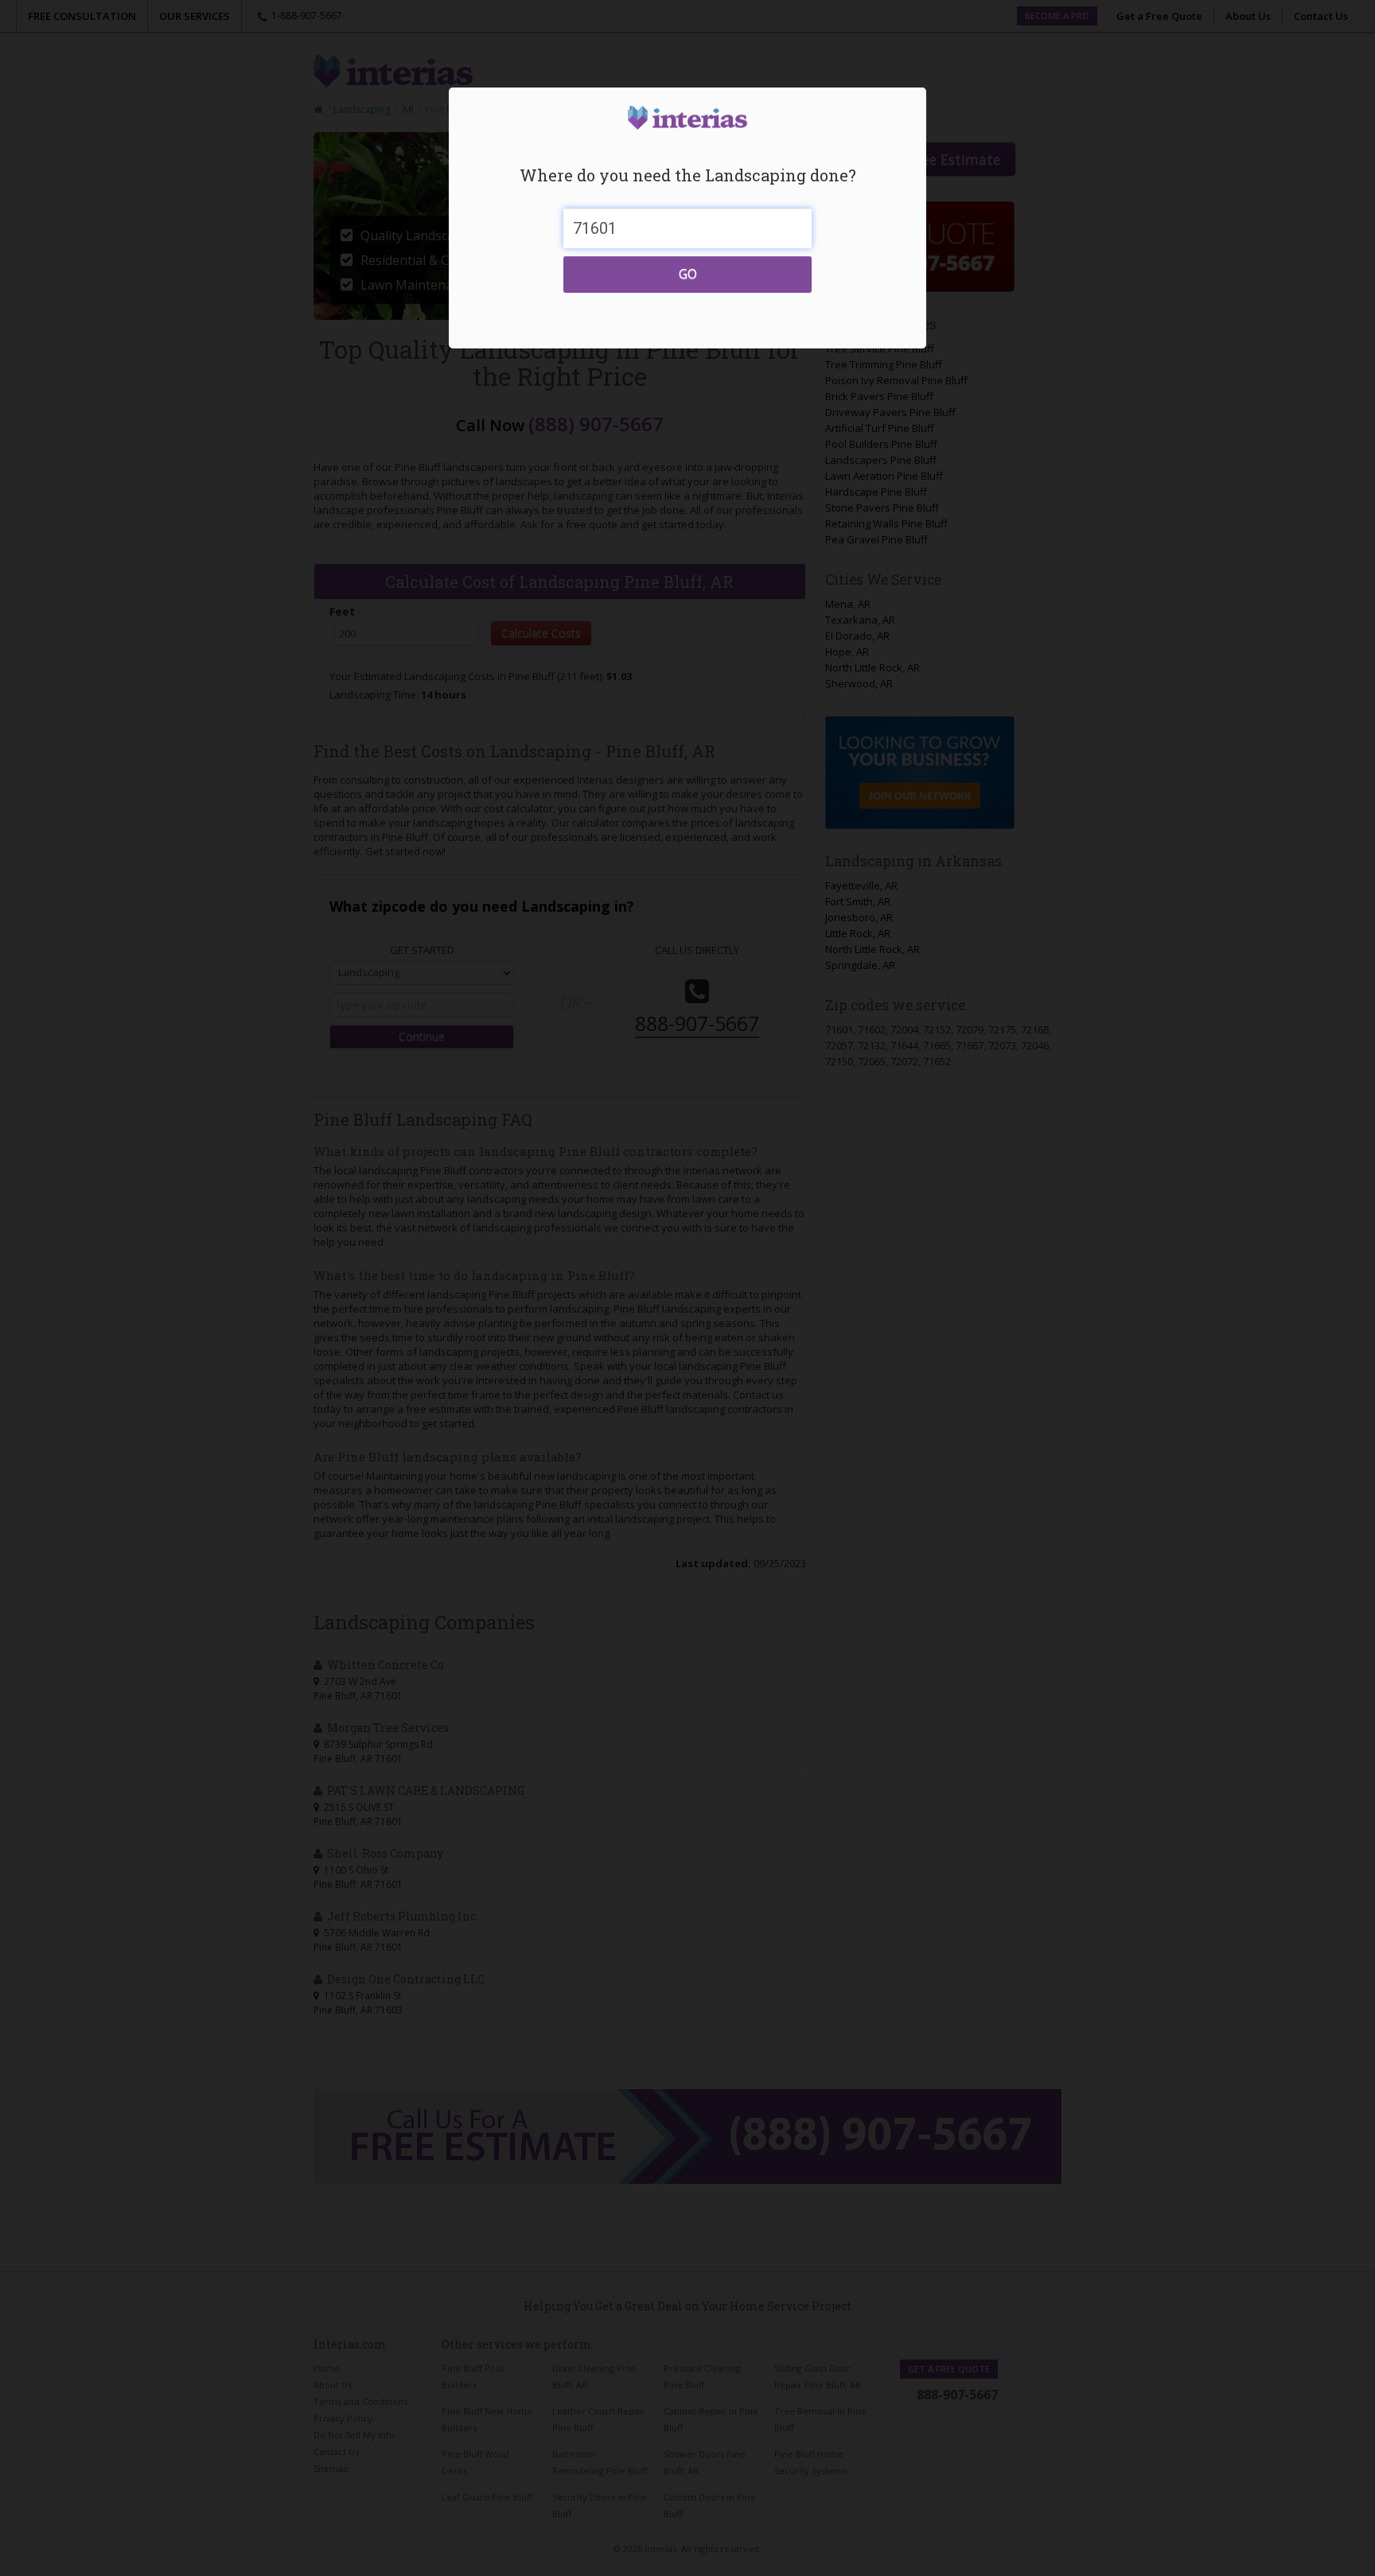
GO (688, 274)
